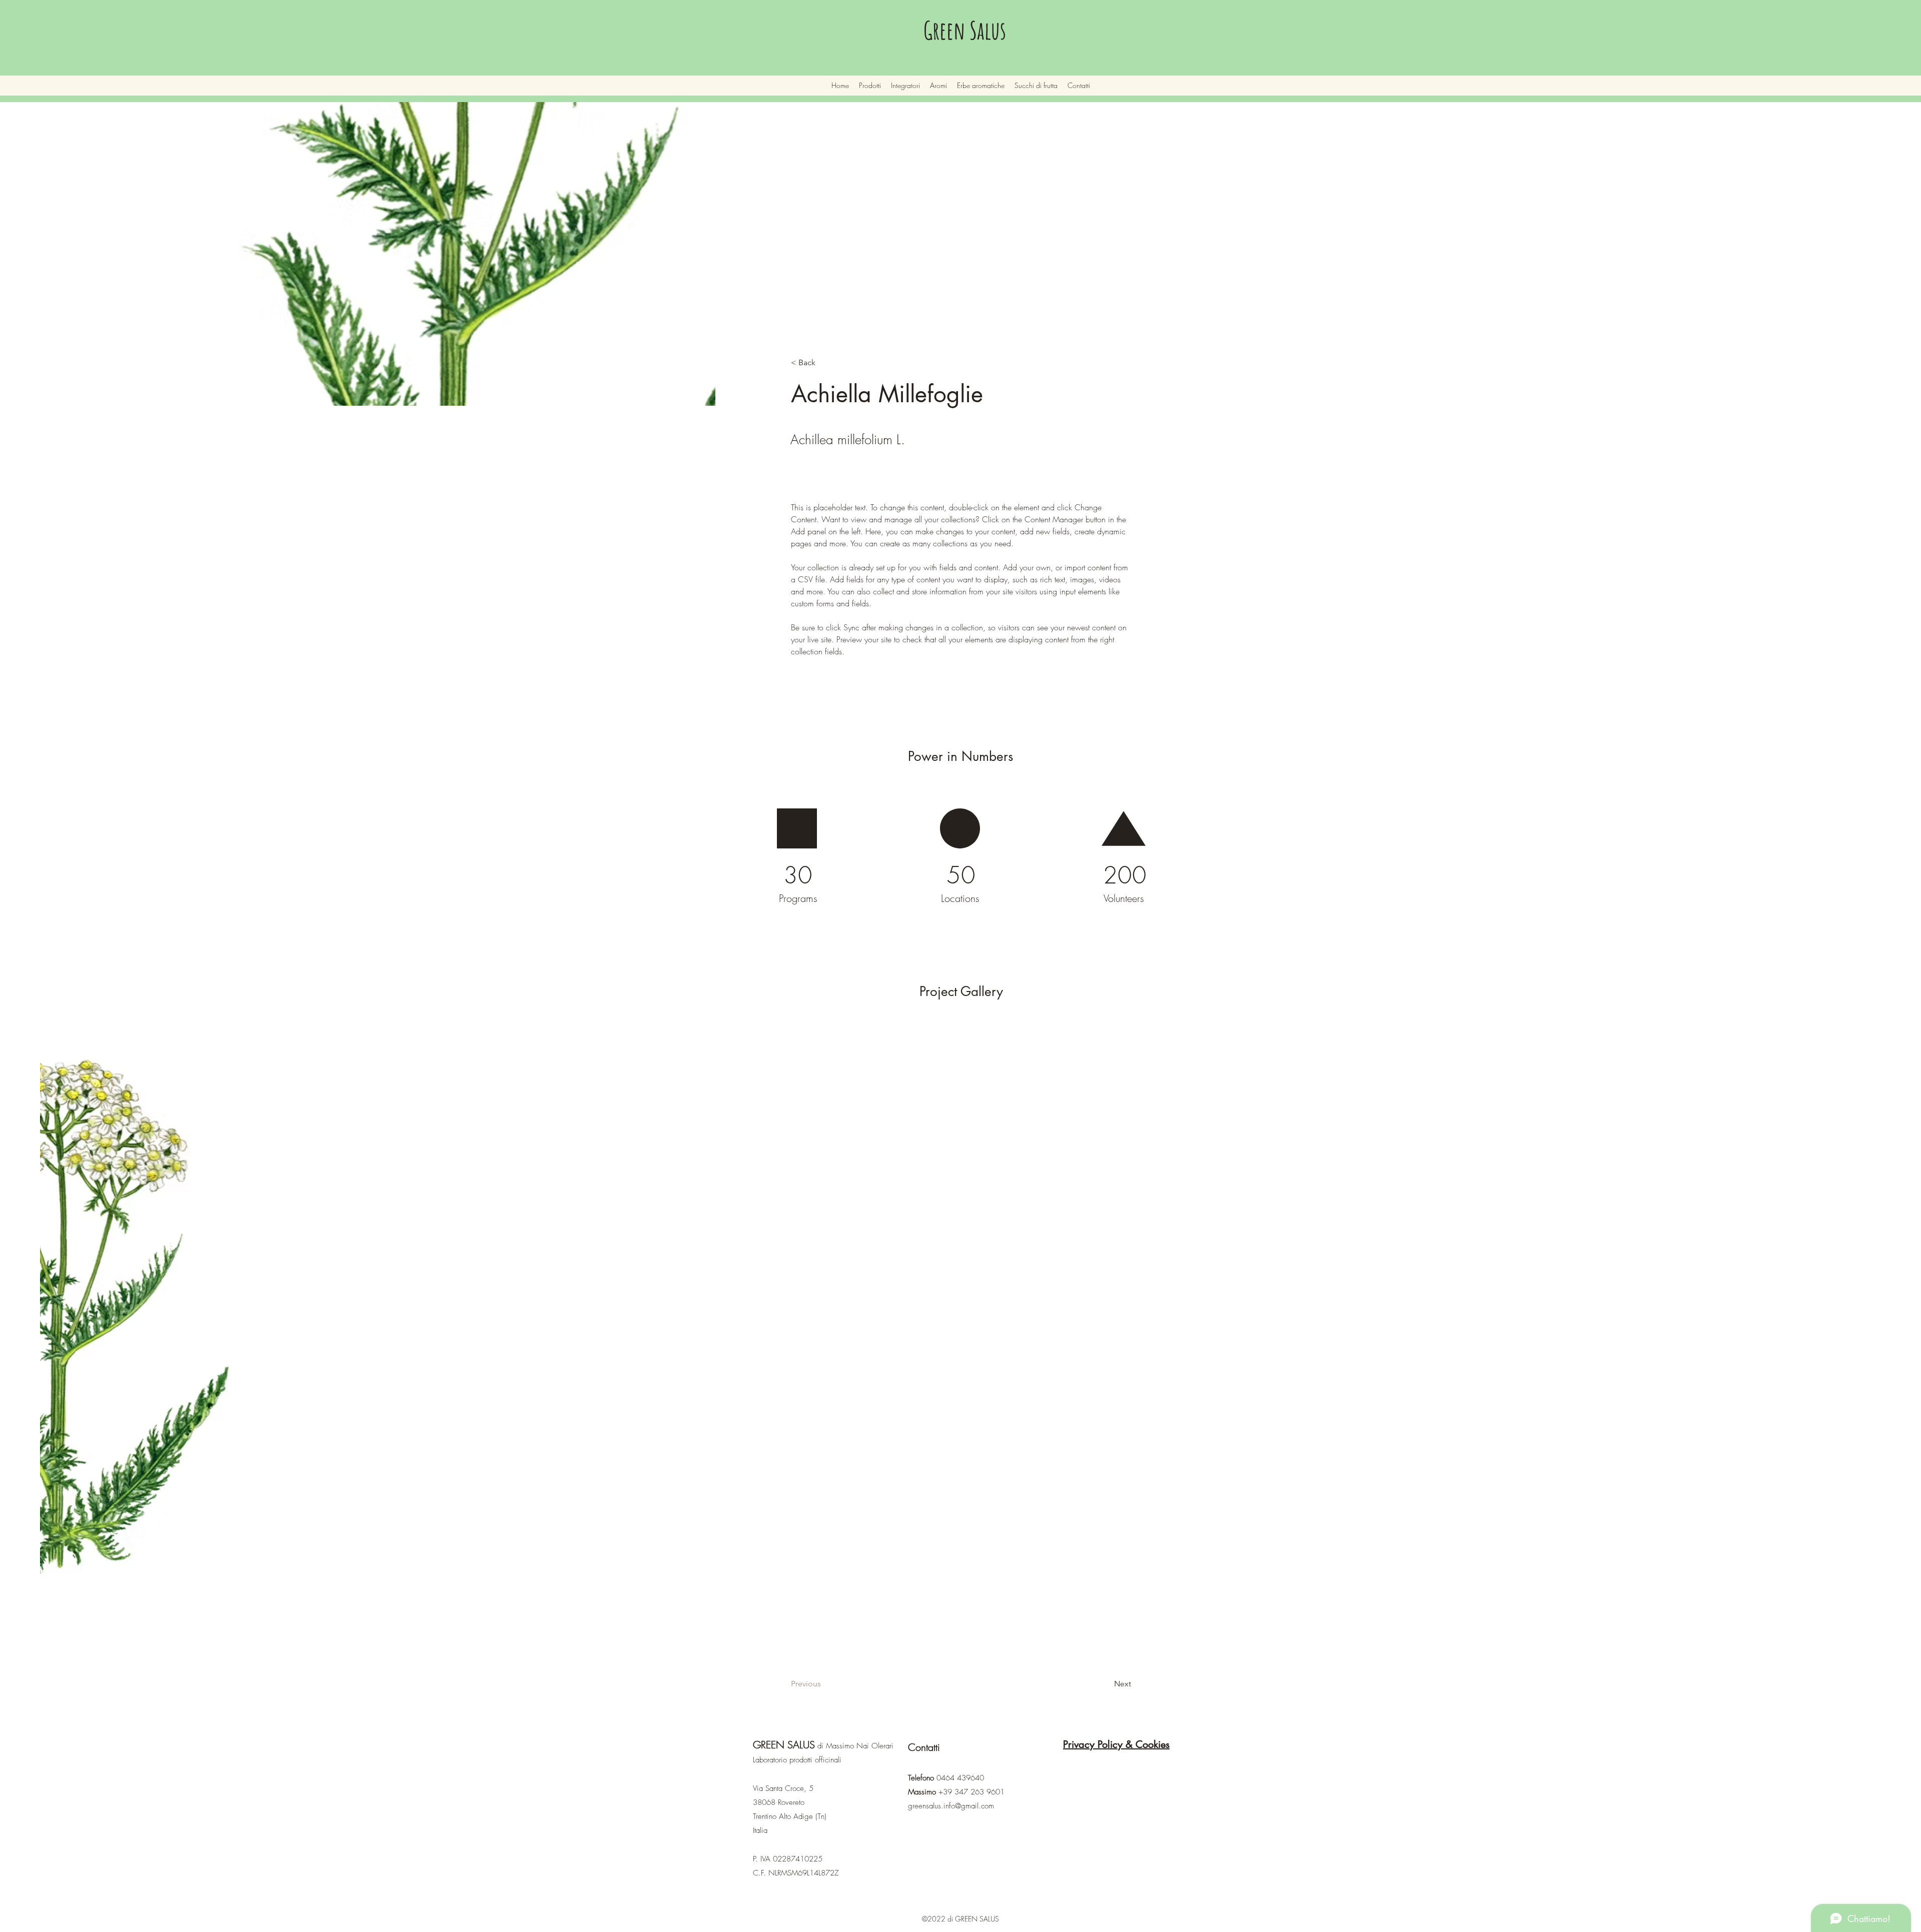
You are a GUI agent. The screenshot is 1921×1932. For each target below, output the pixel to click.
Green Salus (965, 30)
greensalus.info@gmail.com (951, 1806)
